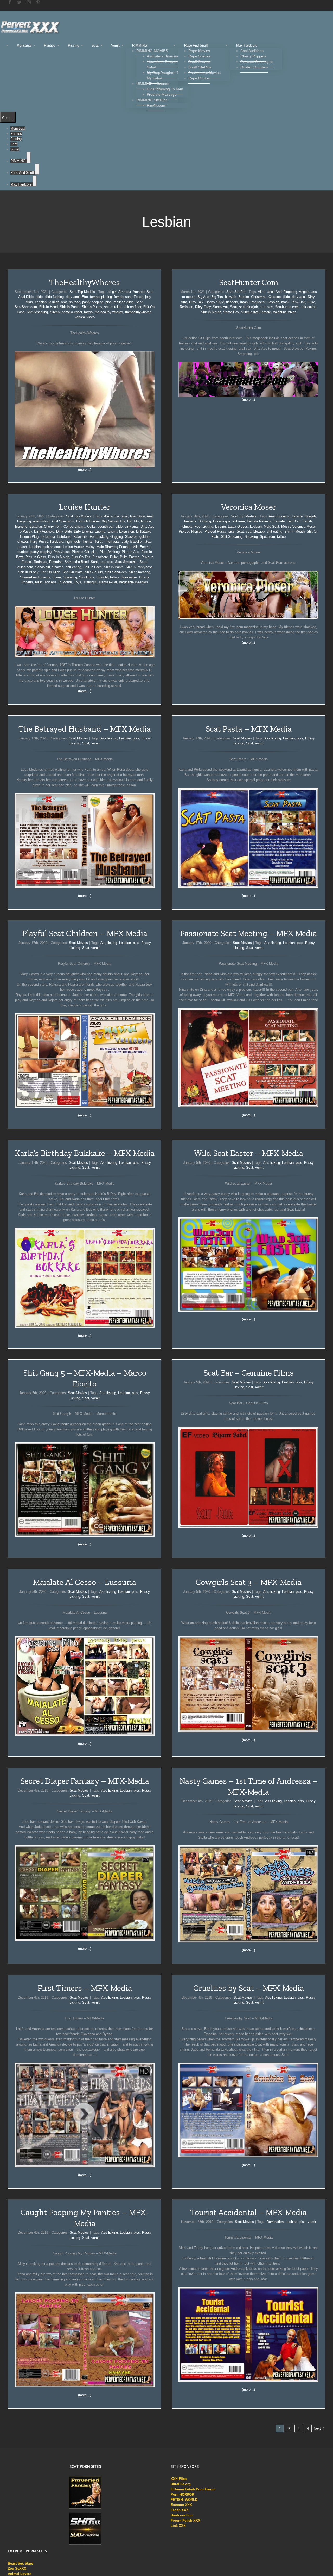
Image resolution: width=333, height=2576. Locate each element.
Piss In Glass (36, 557)
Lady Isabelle (132, 542)
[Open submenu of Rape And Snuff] (37, 169)
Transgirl (90, 582)
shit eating (309, 307)
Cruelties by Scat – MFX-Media (249, 1988)
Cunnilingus (222, 521)
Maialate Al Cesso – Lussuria (85, 1582)
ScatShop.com (26, 307)
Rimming (56, 562)
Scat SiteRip (236, 292)
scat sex (266, 307)
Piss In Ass (130, 552)
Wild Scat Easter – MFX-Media (249, 1153)
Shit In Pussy (92, 307)
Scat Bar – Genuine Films (249, 1373)
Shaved (58, 567)
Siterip (55, 312)
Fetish (138, 297)
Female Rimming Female (266, 521)
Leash (22, 547)
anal (271, 292)
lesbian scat (58, 302)
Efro (85, 297)
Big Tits (217, 297)
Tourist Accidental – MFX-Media (248, 2212)
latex (147, 542)
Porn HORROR (182, 2494)
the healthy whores (109, 312)
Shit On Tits (94, 572)
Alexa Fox (112, 516)
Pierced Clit (81, 552)
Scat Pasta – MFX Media (249, 729)
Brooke (244, 297)
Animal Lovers (20, 2574)
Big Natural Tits (113, 521)
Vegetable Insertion (133, 582)
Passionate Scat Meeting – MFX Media (248, 933)
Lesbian (41, 302)
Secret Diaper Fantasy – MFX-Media (85, 1781)
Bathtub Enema (88, 521)
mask (285, 302)
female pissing (101, 297)
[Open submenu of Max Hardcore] (35, 181)
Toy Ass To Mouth (58, 582)
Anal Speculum (63, 521)
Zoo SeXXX (17, 2569)
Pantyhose (62, 552)
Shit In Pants (70, 307)
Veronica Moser (249, 507)
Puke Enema (130, 557)
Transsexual (108, 582)
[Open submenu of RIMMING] (29, 157)
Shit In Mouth (211, 312)
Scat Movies (78, 738)
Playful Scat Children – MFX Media (85, 933)
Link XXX (178, 2526)
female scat (123, 297)
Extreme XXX (181, 2505)
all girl (112, 292)
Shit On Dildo (50, 572)
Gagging (117, 537)
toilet (39, 582)
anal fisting (41, 521)
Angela (304, 292)
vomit (95, 743)
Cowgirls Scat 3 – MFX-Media (249, 1582)
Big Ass (203, 297)
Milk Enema (141, 547)
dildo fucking (54, 297)
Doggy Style (215, 302)
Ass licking (109, 738)
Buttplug (36, 526)
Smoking (251, 537)
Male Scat (271, 526)
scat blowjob (248, 307)
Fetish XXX (180, 2510)
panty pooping (93, 302)
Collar (91, 526)
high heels (73, 542)
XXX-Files (179, 2479)
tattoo (88, 312)
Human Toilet (93, 542)
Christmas (259, 297)
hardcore (57, 542)
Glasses (131, 537)
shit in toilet (113, 307)
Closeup (275, 297)
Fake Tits (81, 537)
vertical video (85, 317)
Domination (275, 2222)
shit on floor (132, 307)
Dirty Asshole (44, 531)
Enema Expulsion (121, 531)
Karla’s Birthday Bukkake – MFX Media (85, 1153)
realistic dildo (124, 302)
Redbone (186, 307)
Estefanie (64, 537)
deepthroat (105, 526)
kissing (220, 526)
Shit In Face (92, 567)
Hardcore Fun (182, 2515)
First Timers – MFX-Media (85, 1988)
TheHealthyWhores (85, 282)
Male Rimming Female (113, 547)
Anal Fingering (286, 292)
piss (108, 302)
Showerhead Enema (35, 577)
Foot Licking (99, 537)
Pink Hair (298, 302)
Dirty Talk (196, 302)
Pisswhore (100, 557)
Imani (244, 302)
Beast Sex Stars (20, 2563)
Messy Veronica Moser (298, 526)
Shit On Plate (73, 572)
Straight (102, 577)
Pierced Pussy (215, 531)
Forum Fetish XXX (185, 2520)
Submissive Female (256, 312)
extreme (239, 521)
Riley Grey (203, 307)
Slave (57, 577)
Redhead (40, 562)
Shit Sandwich (116, 572)
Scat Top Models (82, 292)
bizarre (297, 516)
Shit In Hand (48, 307)
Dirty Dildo (64, 531)
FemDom (294, 521)
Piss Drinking (110, 552)
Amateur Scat (143, 292)
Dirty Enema (83, 531)
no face (75, 302)
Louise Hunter (85, 507)
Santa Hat (220, 307)
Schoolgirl (43, 567)
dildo (39, 297)
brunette (21, 526)
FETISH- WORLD (184, 2500)
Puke (311, 302)
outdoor (23, 552)
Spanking (70, 577)
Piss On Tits (81, 557)
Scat (139, 302)
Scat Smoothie (126, 562)
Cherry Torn (53, 526)
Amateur (125, 292)
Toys (78, 582)
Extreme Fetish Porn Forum (193, 2489)
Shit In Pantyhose (139, 567)
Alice (262, 292)
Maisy (90, 547)
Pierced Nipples (191, 531)
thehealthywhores (138, 312)
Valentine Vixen (285, 312)
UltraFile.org (181, 2484)
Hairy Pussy (39, 542)
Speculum (267, 537)
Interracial (258, 302)
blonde (146, 521)
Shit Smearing (37, 312)
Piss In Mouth (59, 557)
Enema (100, 531)
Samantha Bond (77, 562)
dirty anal (73, 297)
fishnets (232, 302)
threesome (129, 577)
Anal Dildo (26, 297)
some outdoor (72, 312)
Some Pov (231, 312)
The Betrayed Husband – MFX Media (85, 729)
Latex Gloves (238, 526)
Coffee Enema (74, 526)
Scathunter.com (287, 307)
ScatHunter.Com (249, 282)
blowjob (231, 297)
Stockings (87, 577)
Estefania (48, 537)
